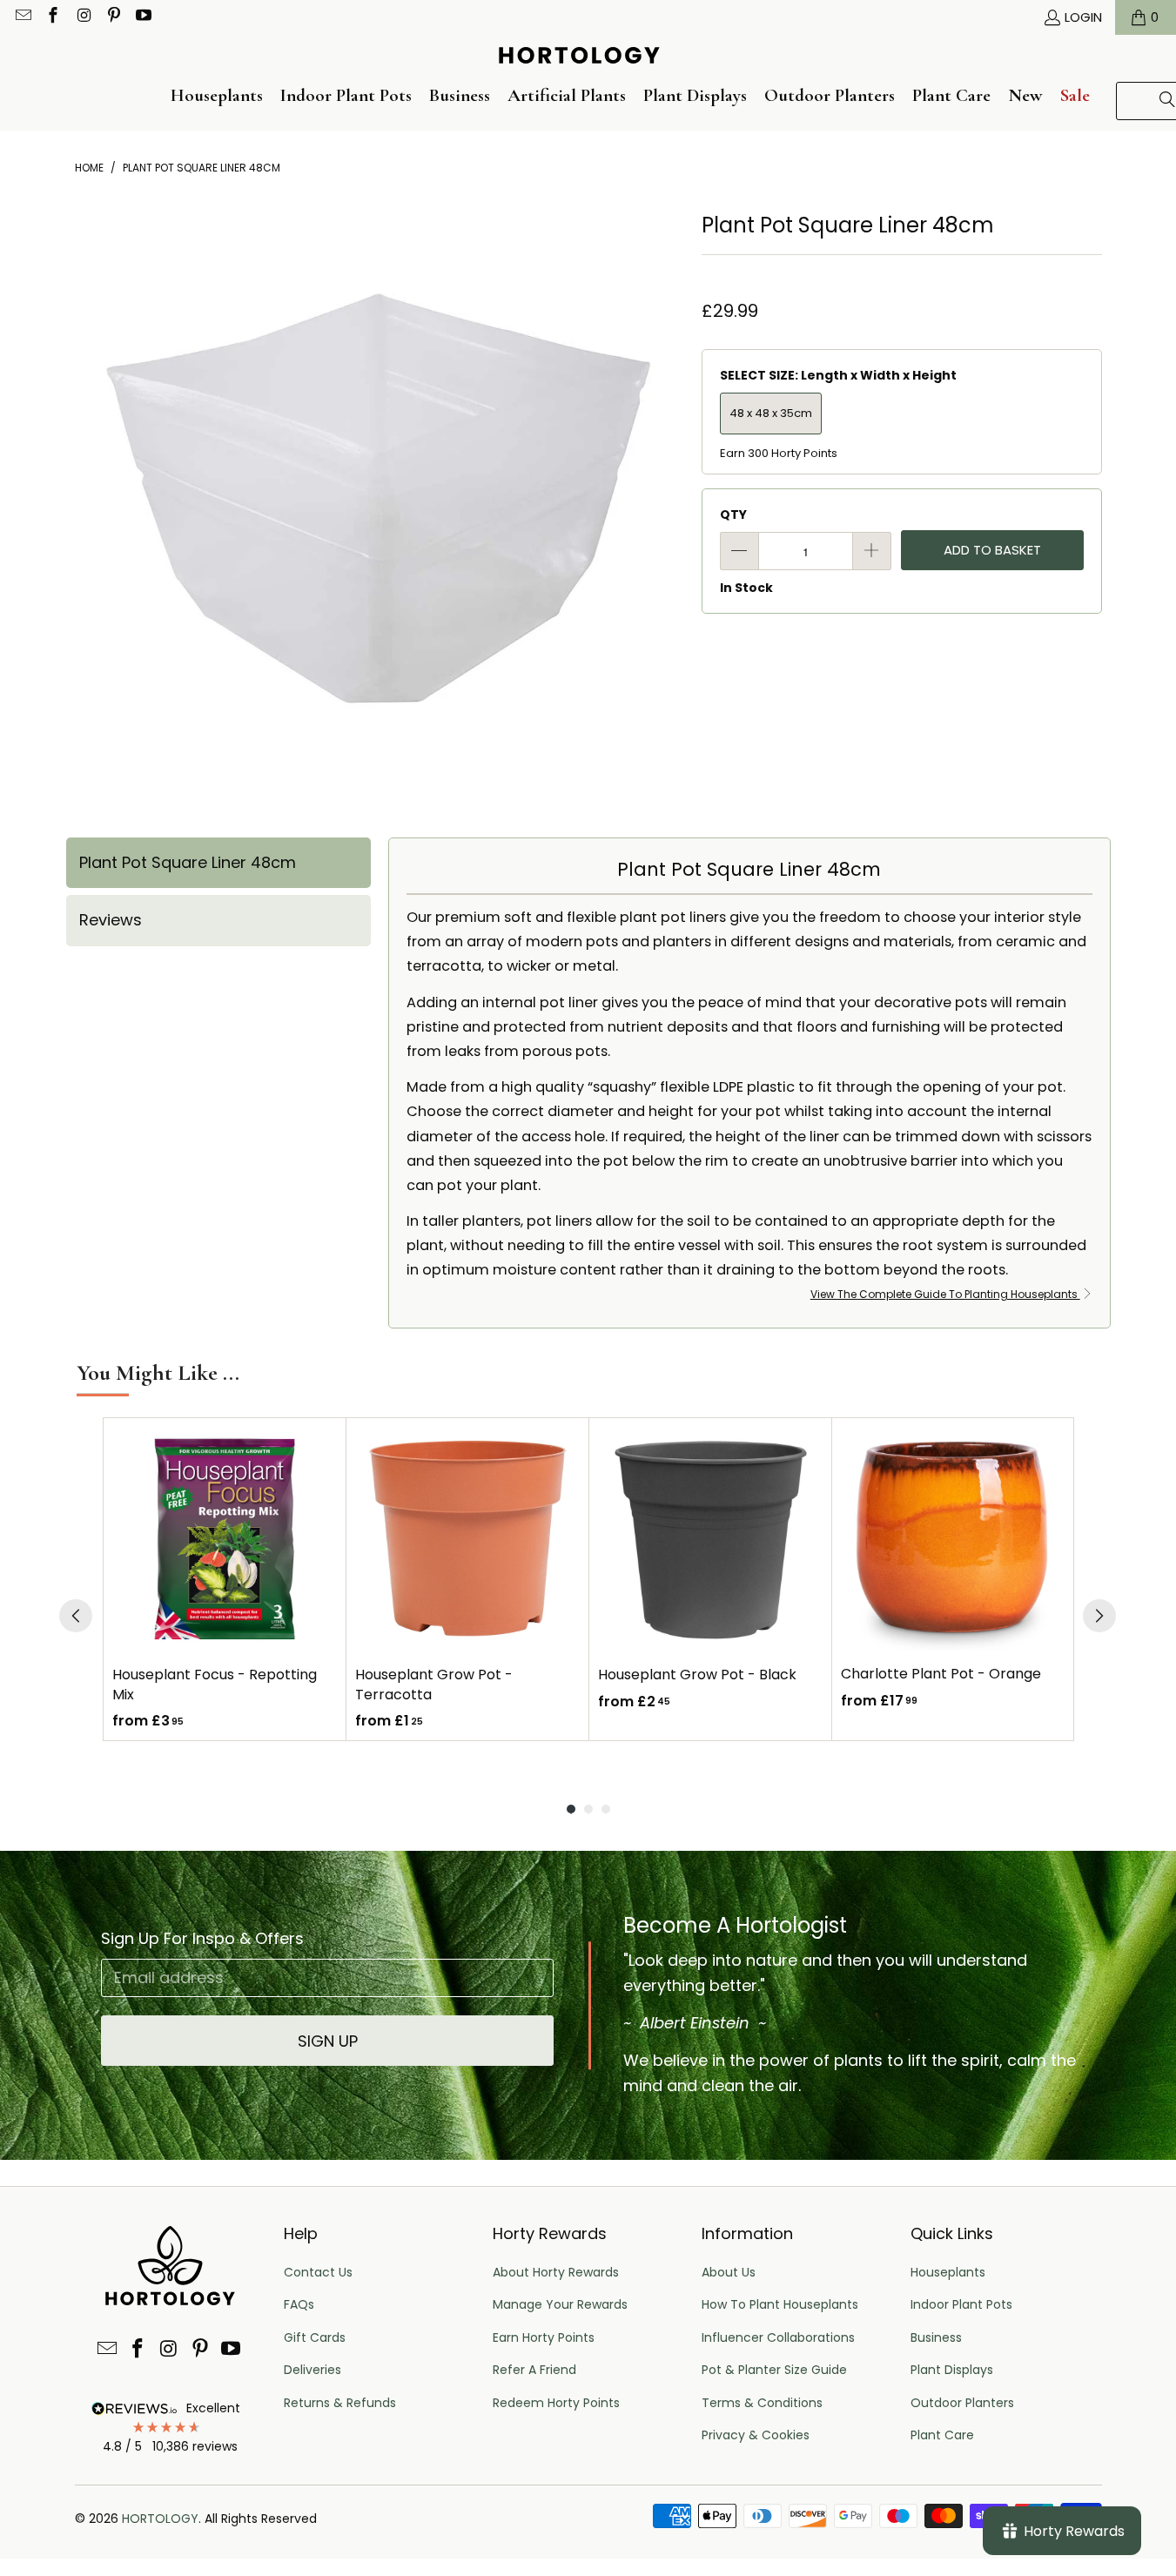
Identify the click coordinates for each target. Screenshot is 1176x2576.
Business (936, 2337)
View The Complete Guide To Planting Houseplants (945, 1294)
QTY (733, 515)
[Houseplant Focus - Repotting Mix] (225, 1539)
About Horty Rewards (556, 2272)
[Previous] (76, 1616)
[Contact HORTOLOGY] (22, 17)
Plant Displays (952, 2370)
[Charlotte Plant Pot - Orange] (953, 1539)
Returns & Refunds (340, 2403)
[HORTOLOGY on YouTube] (143, 17)
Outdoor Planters (962, 2403)
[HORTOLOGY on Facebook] (53, 17)
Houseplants (948, 2272)
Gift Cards (315, 2337)
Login (1083, 17)
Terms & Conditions (762, 2403)
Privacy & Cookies (756, 2435)
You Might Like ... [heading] (158, 1372)
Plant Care (942, 2435)
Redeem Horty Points (556, 2403)
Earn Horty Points (544, 2337)
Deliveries (312, 2370)
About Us (729, 2272)
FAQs (299, 2304)
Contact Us (318, 2272)
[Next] (1099, 1616)
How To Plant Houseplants (780, 2304)
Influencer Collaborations (778, 2337)
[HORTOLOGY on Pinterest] (113, 17)
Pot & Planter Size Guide (774, 2370)
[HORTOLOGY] (579, 57)
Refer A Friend (534, 2370)
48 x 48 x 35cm (771, 413)
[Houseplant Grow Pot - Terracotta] (467, 1539)
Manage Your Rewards (560, 2304)
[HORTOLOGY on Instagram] (82, 17)
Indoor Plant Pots (961, 2304)
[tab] (218, 863)
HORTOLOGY (160, 2519)
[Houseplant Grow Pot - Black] (710, 1539)
